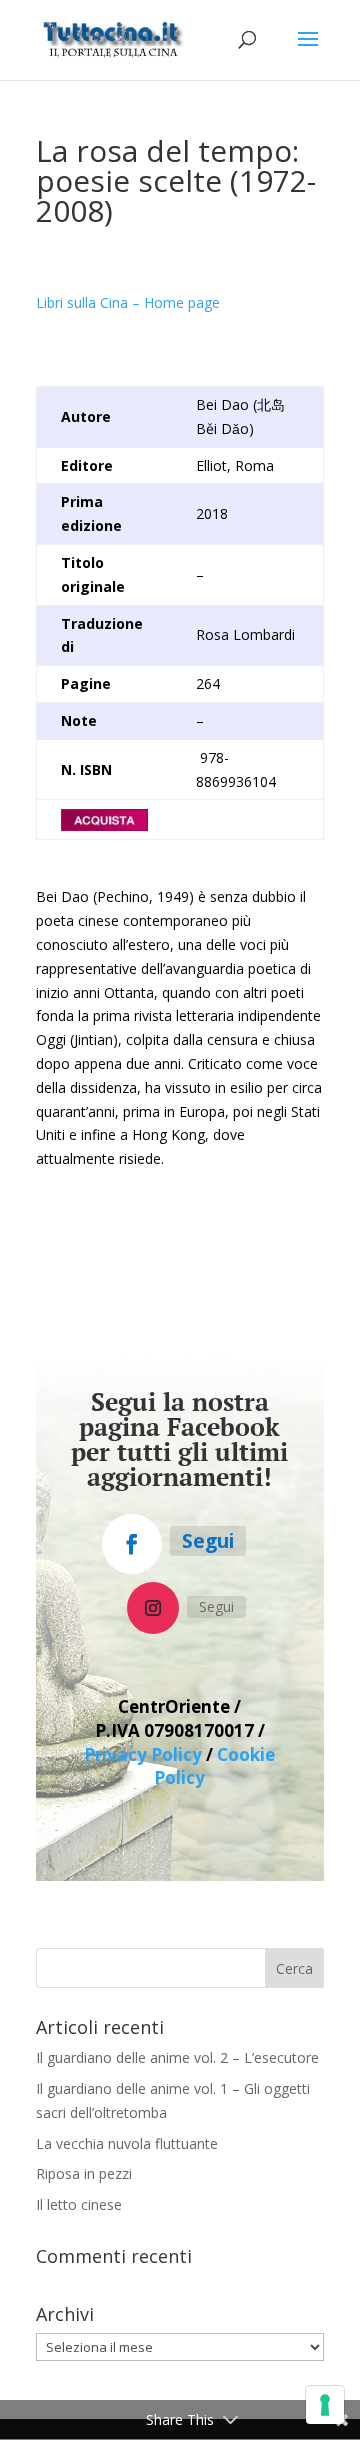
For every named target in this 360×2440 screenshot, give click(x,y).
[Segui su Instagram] (153, 1608)
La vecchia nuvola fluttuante (127, 2143)
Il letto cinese (79, 2204)
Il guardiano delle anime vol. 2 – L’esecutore (177, 2057)
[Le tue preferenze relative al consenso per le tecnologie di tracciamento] (325, 2405)
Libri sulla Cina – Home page (128, 302)
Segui (208, 1541)
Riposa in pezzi (84, 2173)
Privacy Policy (143, 1754)
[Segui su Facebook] (132, 1544)
